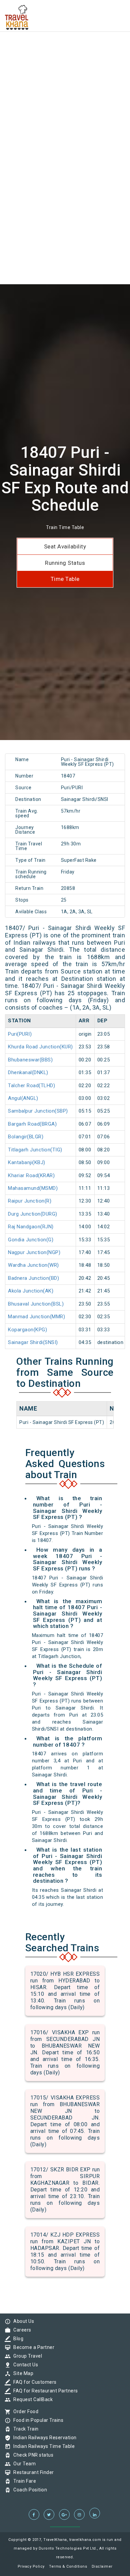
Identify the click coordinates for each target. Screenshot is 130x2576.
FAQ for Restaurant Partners (44, 2391)
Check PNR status (32, 2455)
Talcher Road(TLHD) (31, 1086)
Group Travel (26, 2356)
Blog (17, 2339)
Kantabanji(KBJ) (27, 1162)
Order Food (24, 2411)
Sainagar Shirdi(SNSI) (33, 1342)
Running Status (65, 563)
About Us (22, 2321)
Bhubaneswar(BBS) (30, 1060)
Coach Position (28, 2490)
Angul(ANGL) (23, 1098)
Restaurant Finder (32, 2472)
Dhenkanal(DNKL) (28, 1072)
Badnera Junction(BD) (33, 1278)
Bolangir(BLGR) (26, 1137)
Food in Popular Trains (37, 2420)
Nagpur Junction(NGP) (34, 1252)
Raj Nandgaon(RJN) (31, 1227)
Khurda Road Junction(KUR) (40, 1047)
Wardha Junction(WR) (33, 1265)
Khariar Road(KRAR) (31, 1175)
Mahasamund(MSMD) (33, 1188)
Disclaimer (102, 2566)
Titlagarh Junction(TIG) (35, 1150)
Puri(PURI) (20, 1034)
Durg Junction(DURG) (33, 1214)
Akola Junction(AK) (31, 1291)
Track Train (24, 2429)
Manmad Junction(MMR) (36, 1317)
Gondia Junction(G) (31, 1240)
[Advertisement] (65, 65)
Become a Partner (32, 2347)
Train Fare (23, 2481)
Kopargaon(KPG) (27, 1330)
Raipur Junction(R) (30, 1201)
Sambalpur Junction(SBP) (38, 1111)
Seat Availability (65, 546)
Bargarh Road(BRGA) (32, 1124)
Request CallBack (31, 2399)
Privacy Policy (31, 2566)
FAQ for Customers (33, 2382)
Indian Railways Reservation (43, 2438)
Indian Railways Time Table (42, 2446)
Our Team (23, 2464)
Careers (21, 2330)
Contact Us (24, 2365)
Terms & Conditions (68, 2566)
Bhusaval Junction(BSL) (36, 1304)
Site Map (22, 2373)
